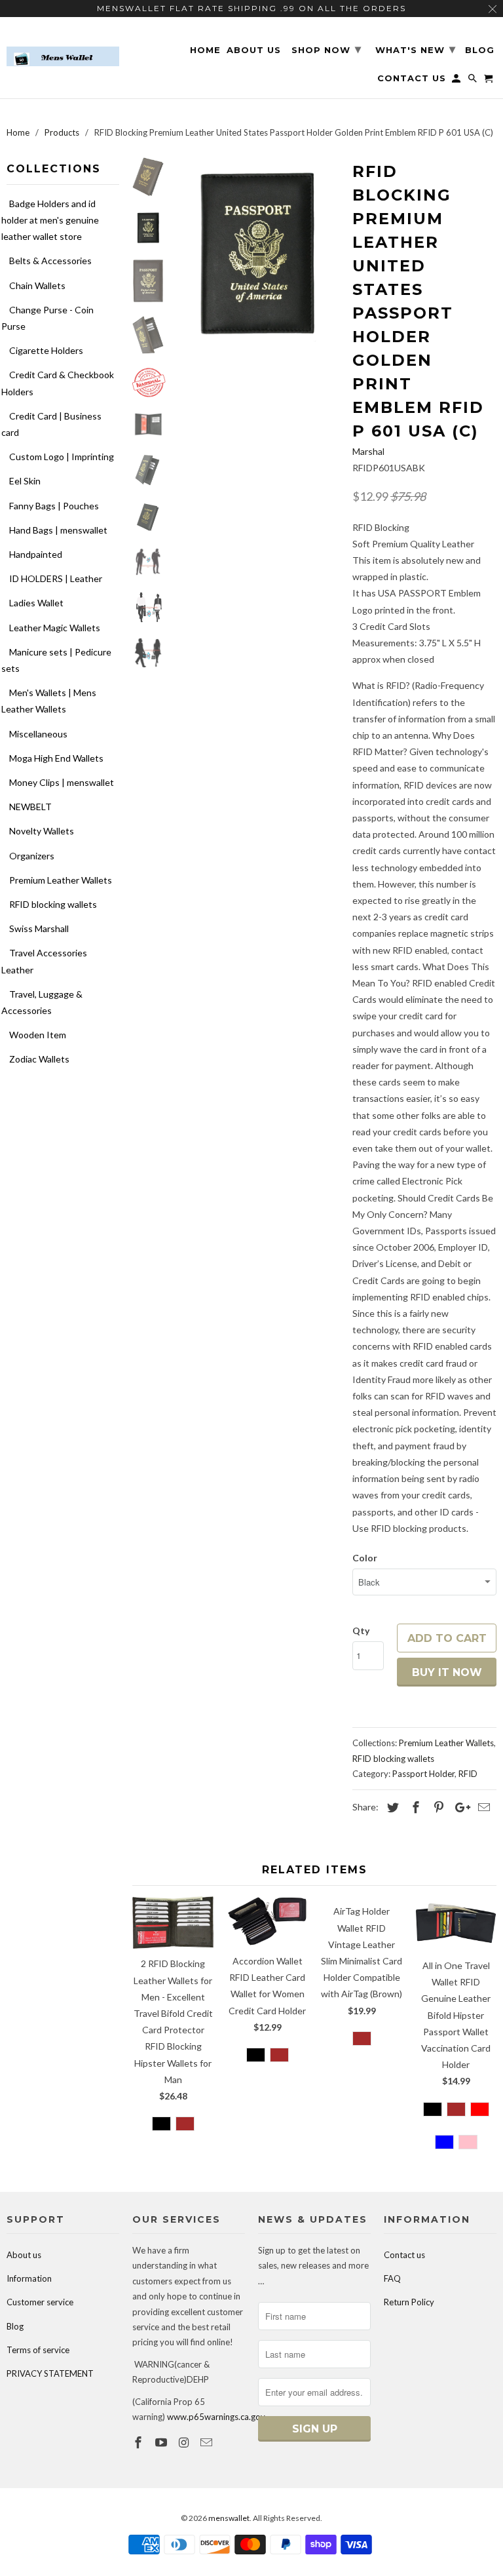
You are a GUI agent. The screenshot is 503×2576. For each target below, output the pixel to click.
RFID (468, 1774)
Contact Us (412, 78)
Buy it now (447, 1672)
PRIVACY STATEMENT (50, 2373)
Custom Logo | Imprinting (62, 457)
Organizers (32, 856)
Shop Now (326, 49)
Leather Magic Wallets (55, 628)
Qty (361, 1630)
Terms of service (38, 2350)
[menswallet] (63, 47)
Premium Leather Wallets (61, 880)
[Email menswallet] (208, 2442)
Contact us (404, 2255)
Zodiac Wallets (39, 1059)
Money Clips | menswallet (62, 782)
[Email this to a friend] (482, 1807)
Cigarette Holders (46, 350)
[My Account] (457, 81)
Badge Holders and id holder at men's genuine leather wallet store (50, 220)
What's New (416, 49)
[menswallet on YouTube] (162, 2442)
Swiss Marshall (39, 928)
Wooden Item (38, 1035)
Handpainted (36, 554)
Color (365, 1558)
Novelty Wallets (42, 831)
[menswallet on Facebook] (140, 2442)
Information (29, 2278)
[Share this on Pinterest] (437, 1807)
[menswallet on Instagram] (185, 2442)
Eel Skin (25, 481)
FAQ (392, 2278)
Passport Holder (423, 1774)
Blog (15, 2326)
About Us (254, 50)
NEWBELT (30, 807)
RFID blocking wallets (53, 904)
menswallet (229, 2518)
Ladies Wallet (36, 603)
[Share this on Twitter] (391, 1807)
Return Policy (409, 2302)
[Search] (474, 81)
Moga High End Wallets (56, 758)
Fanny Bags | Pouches (54, 506)
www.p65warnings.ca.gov (216, 2417)
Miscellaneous (38, 734)
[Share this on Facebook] (414, 1807)
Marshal (368, 451)
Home (205, 50)
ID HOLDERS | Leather (56, 578)
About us (24, 2255)
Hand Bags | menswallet (58, 530)
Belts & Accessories (50, 261)
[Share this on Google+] (459, 1807)
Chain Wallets (37, 285)
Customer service (40, 2302)
